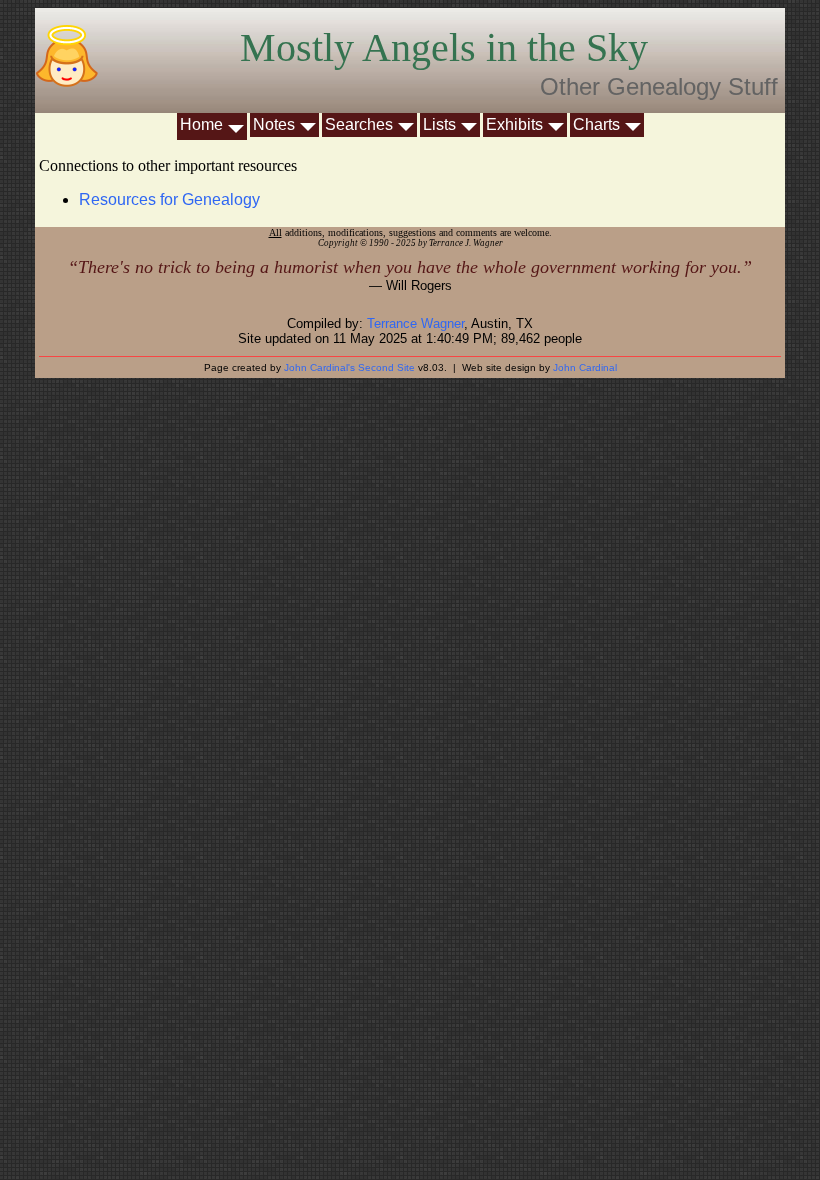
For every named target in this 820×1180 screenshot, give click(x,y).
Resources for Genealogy (169, 199)
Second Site (386, 367)
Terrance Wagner (415, 323)
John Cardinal (585, 367)
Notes (274, 124)
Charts (596, 124)
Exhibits (514, 124)
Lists (439, 124)
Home (201, 124)
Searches (359, 124)
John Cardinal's (319, 367)
